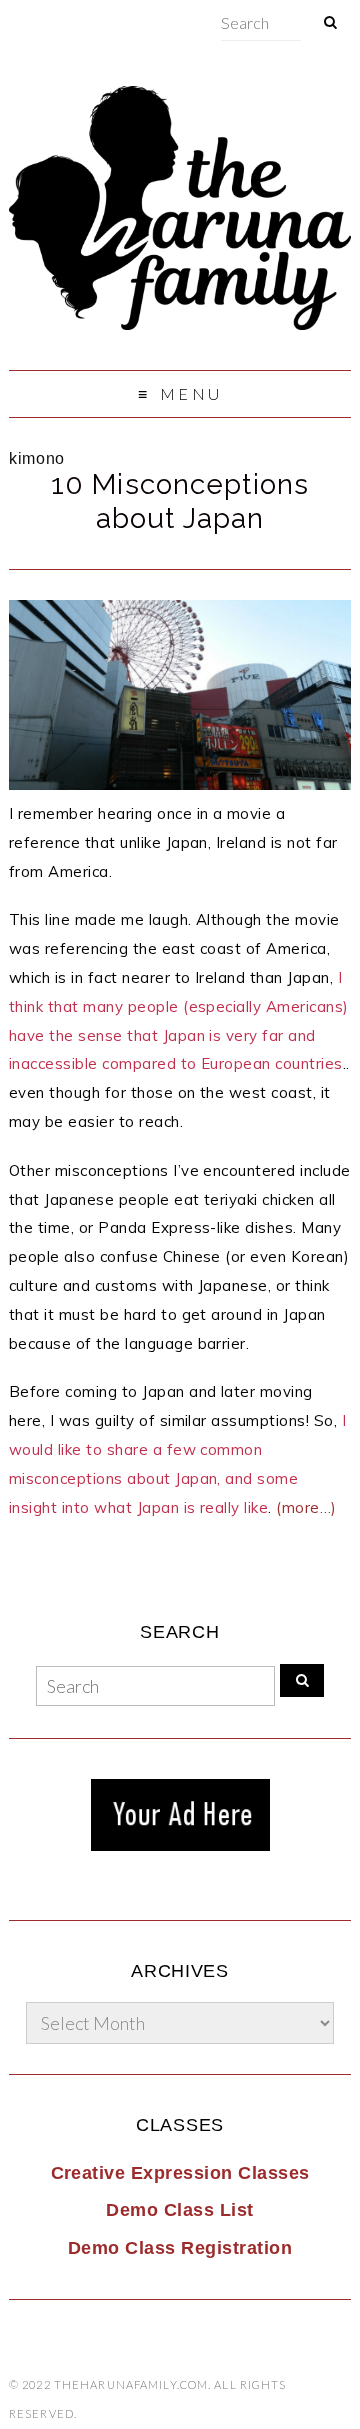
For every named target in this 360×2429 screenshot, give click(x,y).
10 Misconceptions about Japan (180, 501)
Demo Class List (179, 2210)
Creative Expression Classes (180, 2173)
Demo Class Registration (180, 2248)
